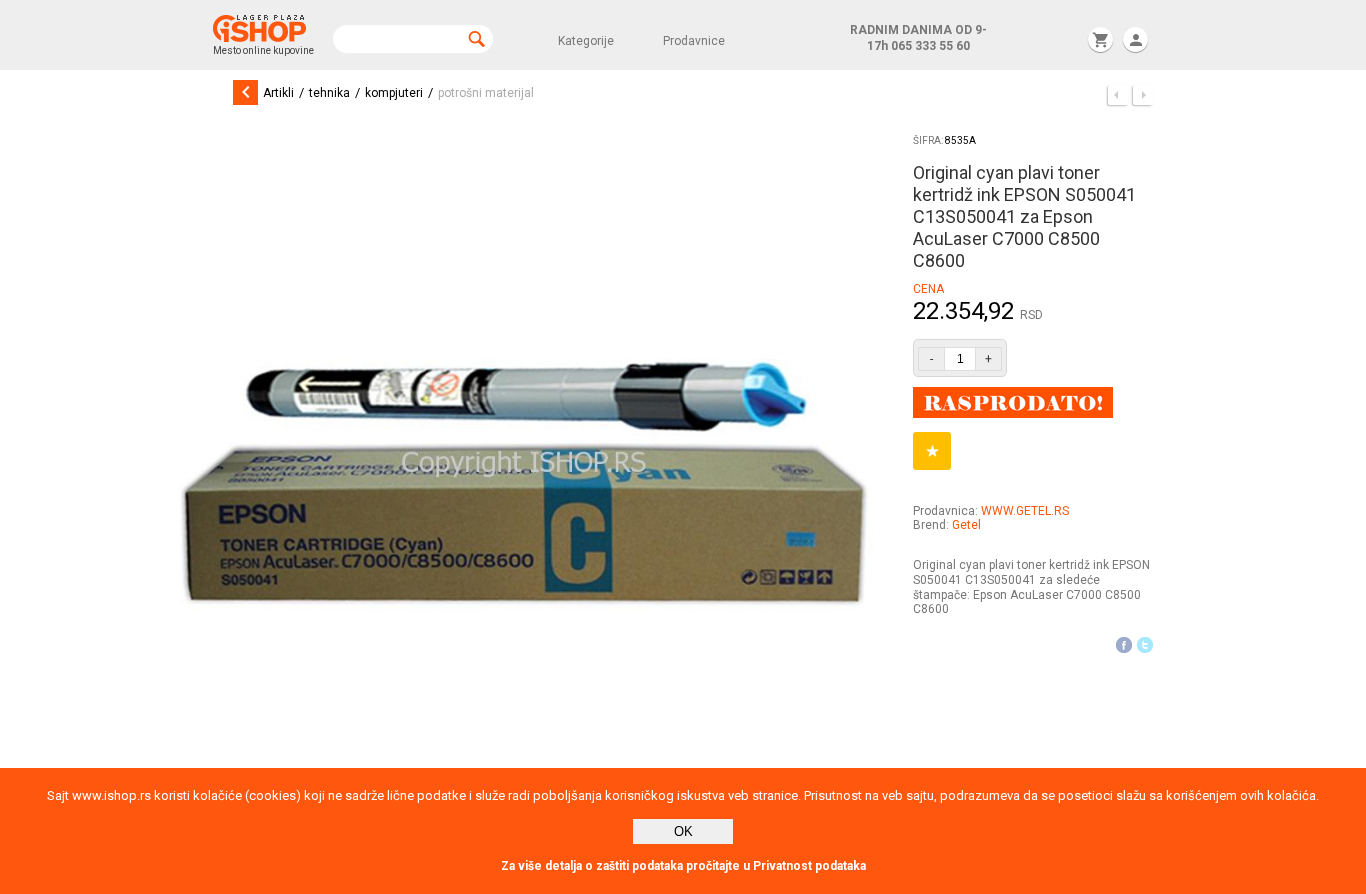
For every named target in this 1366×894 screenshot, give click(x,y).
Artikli (278, 93)
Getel (966, 525)
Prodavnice (694, 41)
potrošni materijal (486, 93)
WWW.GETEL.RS (1025, 511)
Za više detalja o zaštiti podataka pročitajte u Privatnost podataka (683, 866)
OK (683, 831)
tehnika (329, 93)
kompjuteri (394, 93)
